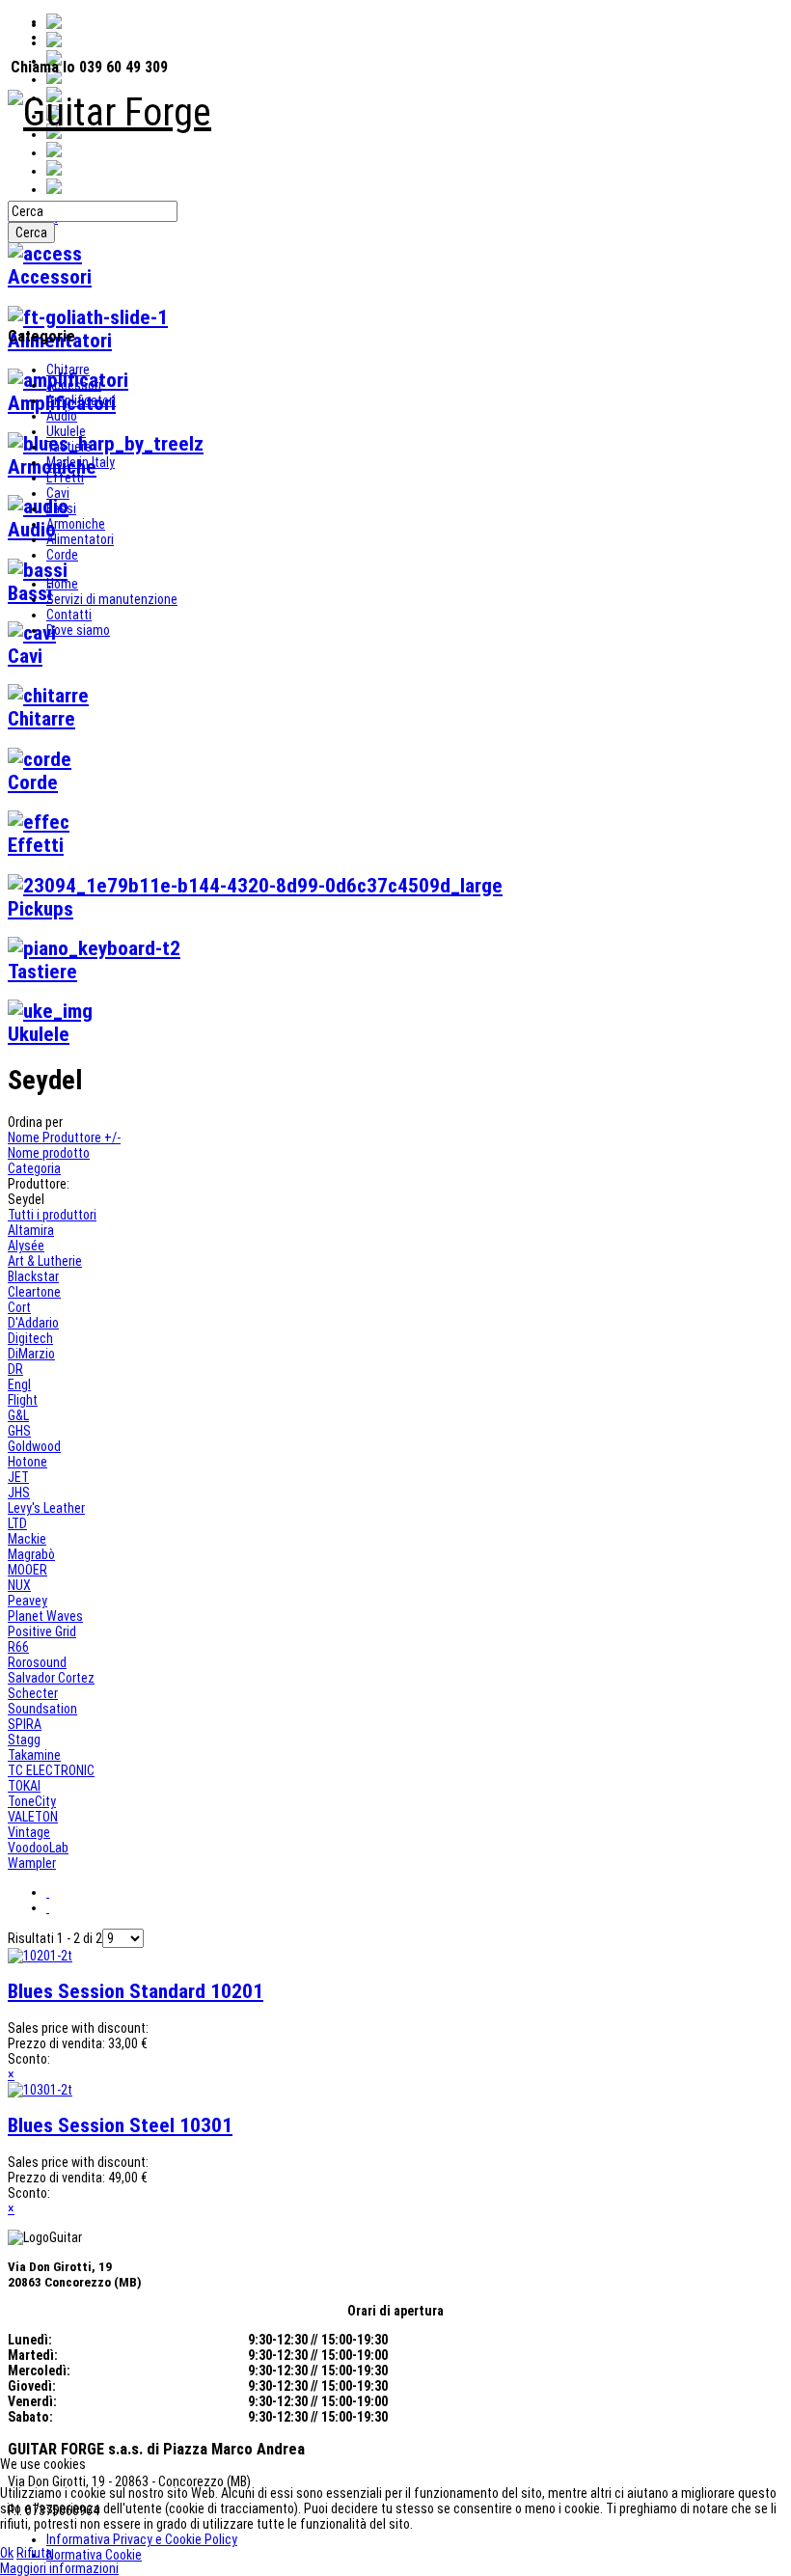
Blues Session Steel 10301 (120, 2125)
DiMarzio (31, 1354)
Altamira (31, 1230)
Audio (62, 416)
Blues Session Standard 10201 (136, 1991)
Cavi (58, 493)
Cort (19, 1307)
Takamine (34, 1755)
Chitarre (68, 370)
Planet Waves (45, 1616)
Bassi (61, 508)
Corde (62, 555)
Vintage (29, 1832)
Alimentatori (80, 539)
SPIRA (25, 1724)
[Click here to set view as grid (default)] (48, 1892)
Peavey (27, 1601)
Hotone (27, 1462)
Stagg (24, 1740)
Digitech (30, 1338)
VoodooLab (38, 1848)
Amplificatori (81, 400)
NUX (19, 1585)
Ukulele (66, 431)
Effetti (65, 478)
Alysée (26, 1246)
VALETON (33, 1817)
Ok (7, 2553)
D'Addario (33, 1323)
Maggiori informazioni (59, 2568)
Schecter (33, 1693)
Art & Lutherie (45, 1261)
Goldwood (34, 1446)
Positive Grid (42, 1631)
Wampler (32, 1863)
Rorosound (37, 1662)
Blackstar (33, 1276)
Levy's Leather (46, 1508)
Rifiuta (34, 2553)
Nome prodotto (49, 1153)
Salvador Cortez (51, 1678)
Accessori (74, 385)
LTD (17, 1523)
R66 (18, 1647)
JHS (19, 1493)
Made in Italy (81, 462)
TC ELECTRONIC (51, 1770)
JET (18, 1477)
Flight (23, 1400)
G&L (18, 1415)
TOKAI (24, 1786)
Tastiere (69, 447)
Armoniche (76, 524)
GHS (19, 1431)
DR (15, 1369)
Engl (19, 1384)
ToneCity (32, 1801)
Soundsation (42, 1709)
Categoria (34, 1168)
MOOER (27, 1570)
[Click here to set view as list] (48, 1907)
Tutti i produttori (52, 1215)
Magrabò (31, 1554)
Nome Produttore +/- (64, 1137)
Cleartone (34, 1292)
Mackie (27, 1539)
